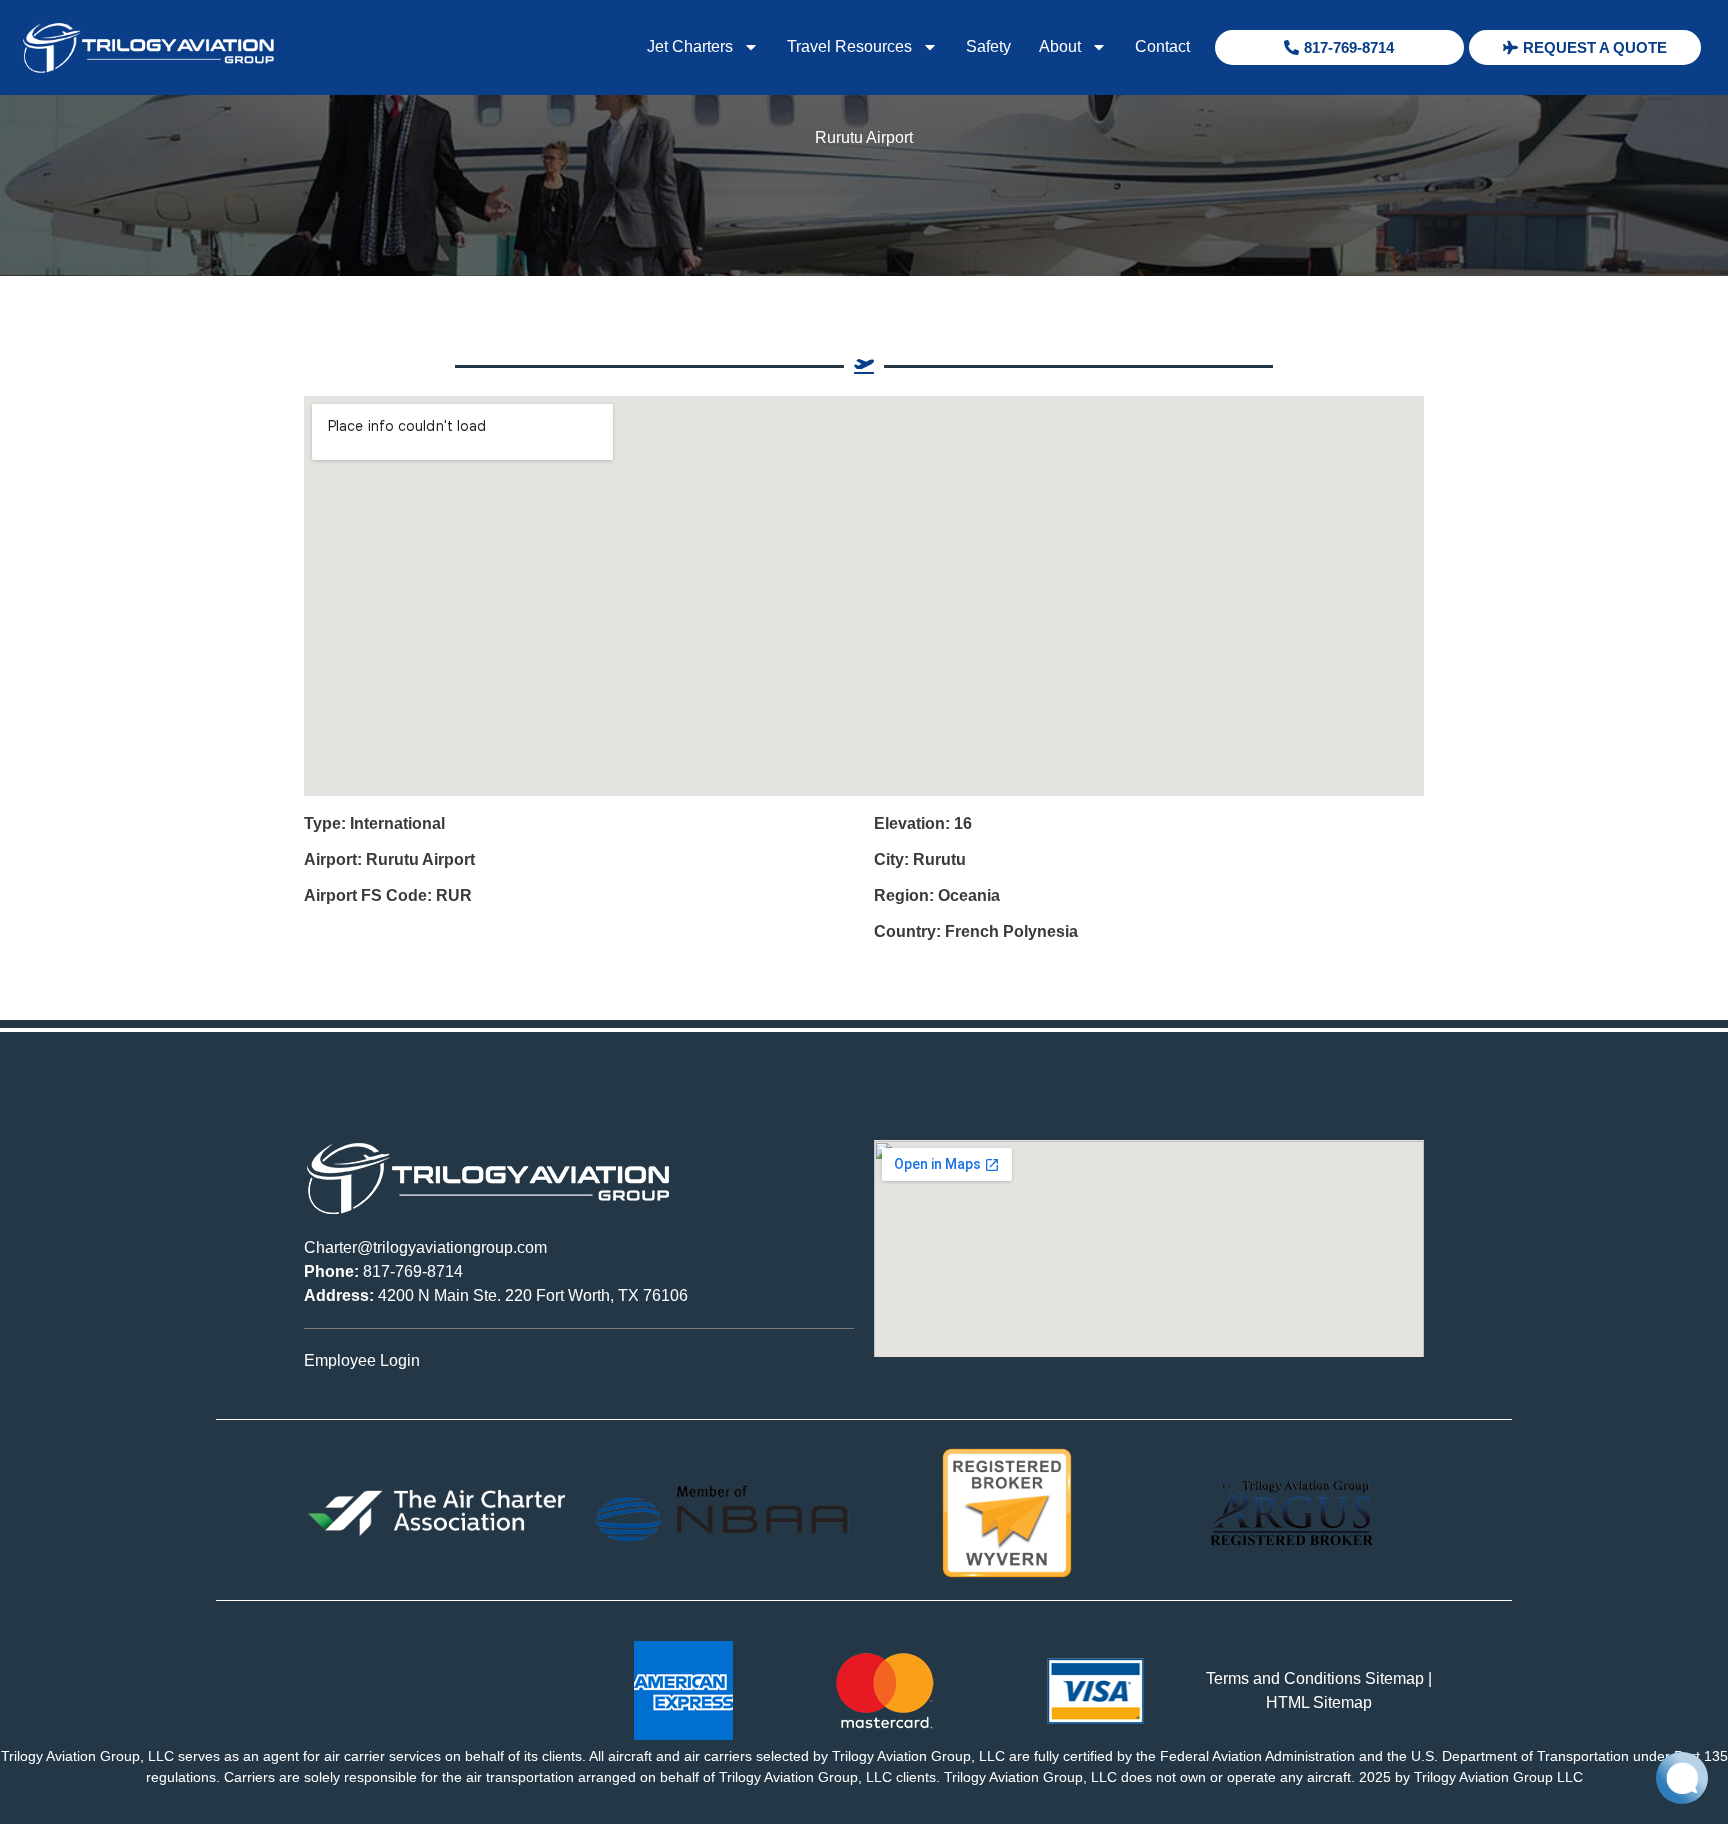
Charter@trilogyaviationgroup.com (425, 1247)
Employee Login (362, 1360)
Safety (988, 46)
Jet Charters (690, 46)
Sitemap (1394, 1678)
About (1060, 46)
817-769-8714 (383, 1271)
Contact (1162, 46)
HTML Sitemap (1319, 1702)
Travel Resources (849, 46)
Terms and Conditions (1283, 1678)
